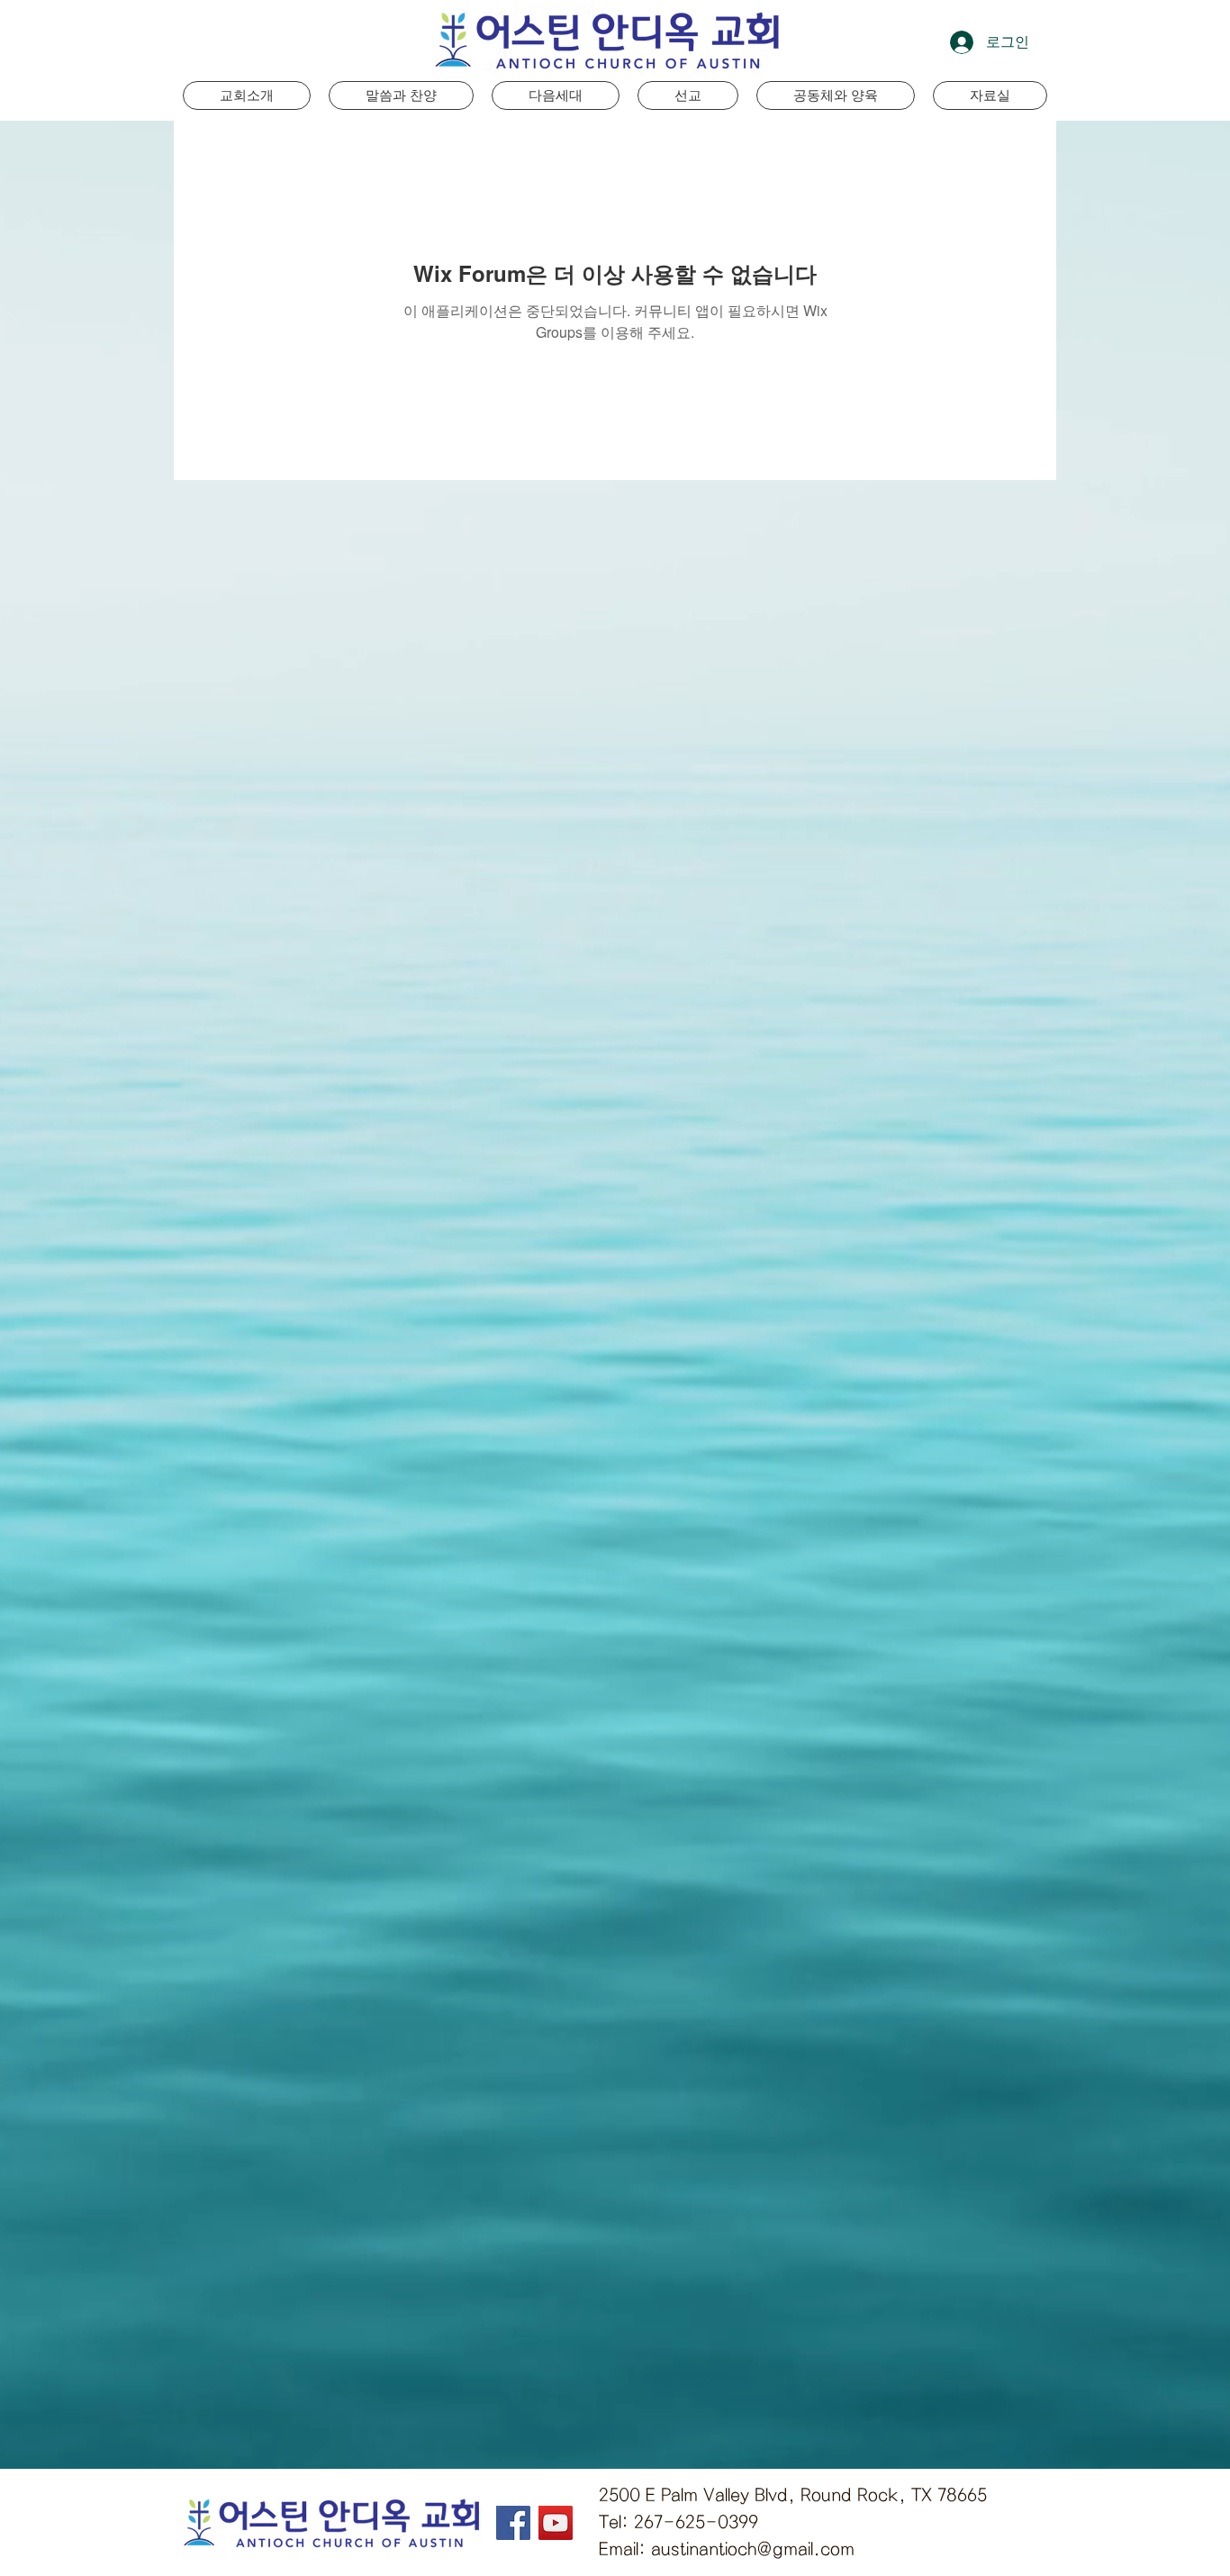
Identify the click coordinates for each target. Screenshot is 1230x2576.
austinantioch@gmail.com (753, 2549)
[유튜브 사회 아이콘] (556, 2523)
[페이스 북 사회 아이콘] (513, 2523)
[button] (556, 95)
